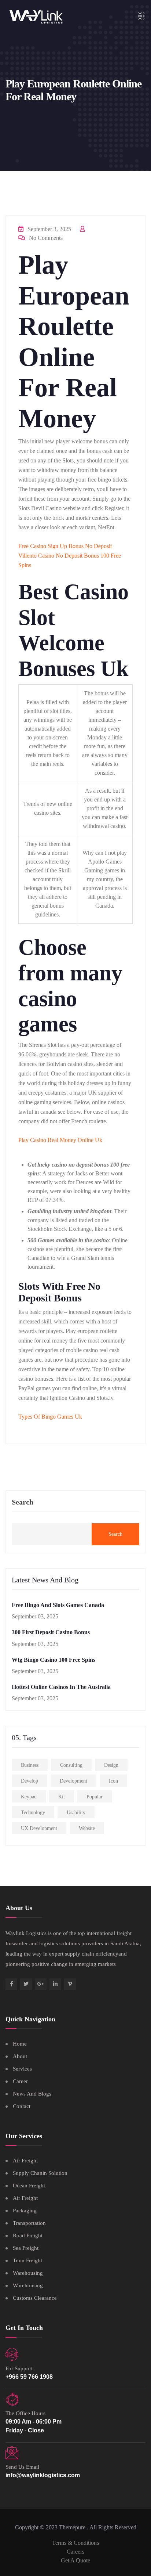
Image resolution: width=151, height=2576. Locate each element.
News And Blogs (32, 2094)
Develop (30, 1781)
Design (111, 1765)
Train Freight (27, 2260)
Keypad (29, 1797)
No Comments (45, 238)
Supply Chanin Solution (40, 2173)
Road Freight (28, 2235)
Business (30, 1765)
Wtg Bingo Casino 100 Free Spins (54, 1660)
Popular (95, 1797)
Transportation (29, 2223)
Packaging (25, 2211)
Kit (62, 1797)
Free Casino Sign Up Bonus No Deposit (65, 546)
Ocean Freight (29, 2186)
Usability (76, 1813)
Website (87, 1828)
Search (23, 1502)
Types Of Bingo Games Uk (50, 1417)
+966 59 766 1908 (29, 2377)
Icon (113, 1781)
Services (22, 2069)
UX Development (39, 1828)
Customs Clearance (35, 2298)
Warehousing (28, 2273)
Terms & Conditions (75, 2543)
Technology (33, 1813)
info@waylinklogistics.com (43, 2475)
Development (73, 1781)
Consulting (71, 1765)
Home (20, 2044)
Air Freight (25, 2161)
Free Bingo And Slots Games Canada (58, 1605)
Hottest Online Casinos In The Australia (61, 1687)
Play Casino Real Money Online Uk (60, 1140)
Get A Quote (75, 2560)
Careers (75, 2552)
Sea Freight (26, 2248)
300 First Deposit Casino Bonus (51, 1632)
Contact (22, 2106)
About (20, 2056)
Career (20, 2081)
